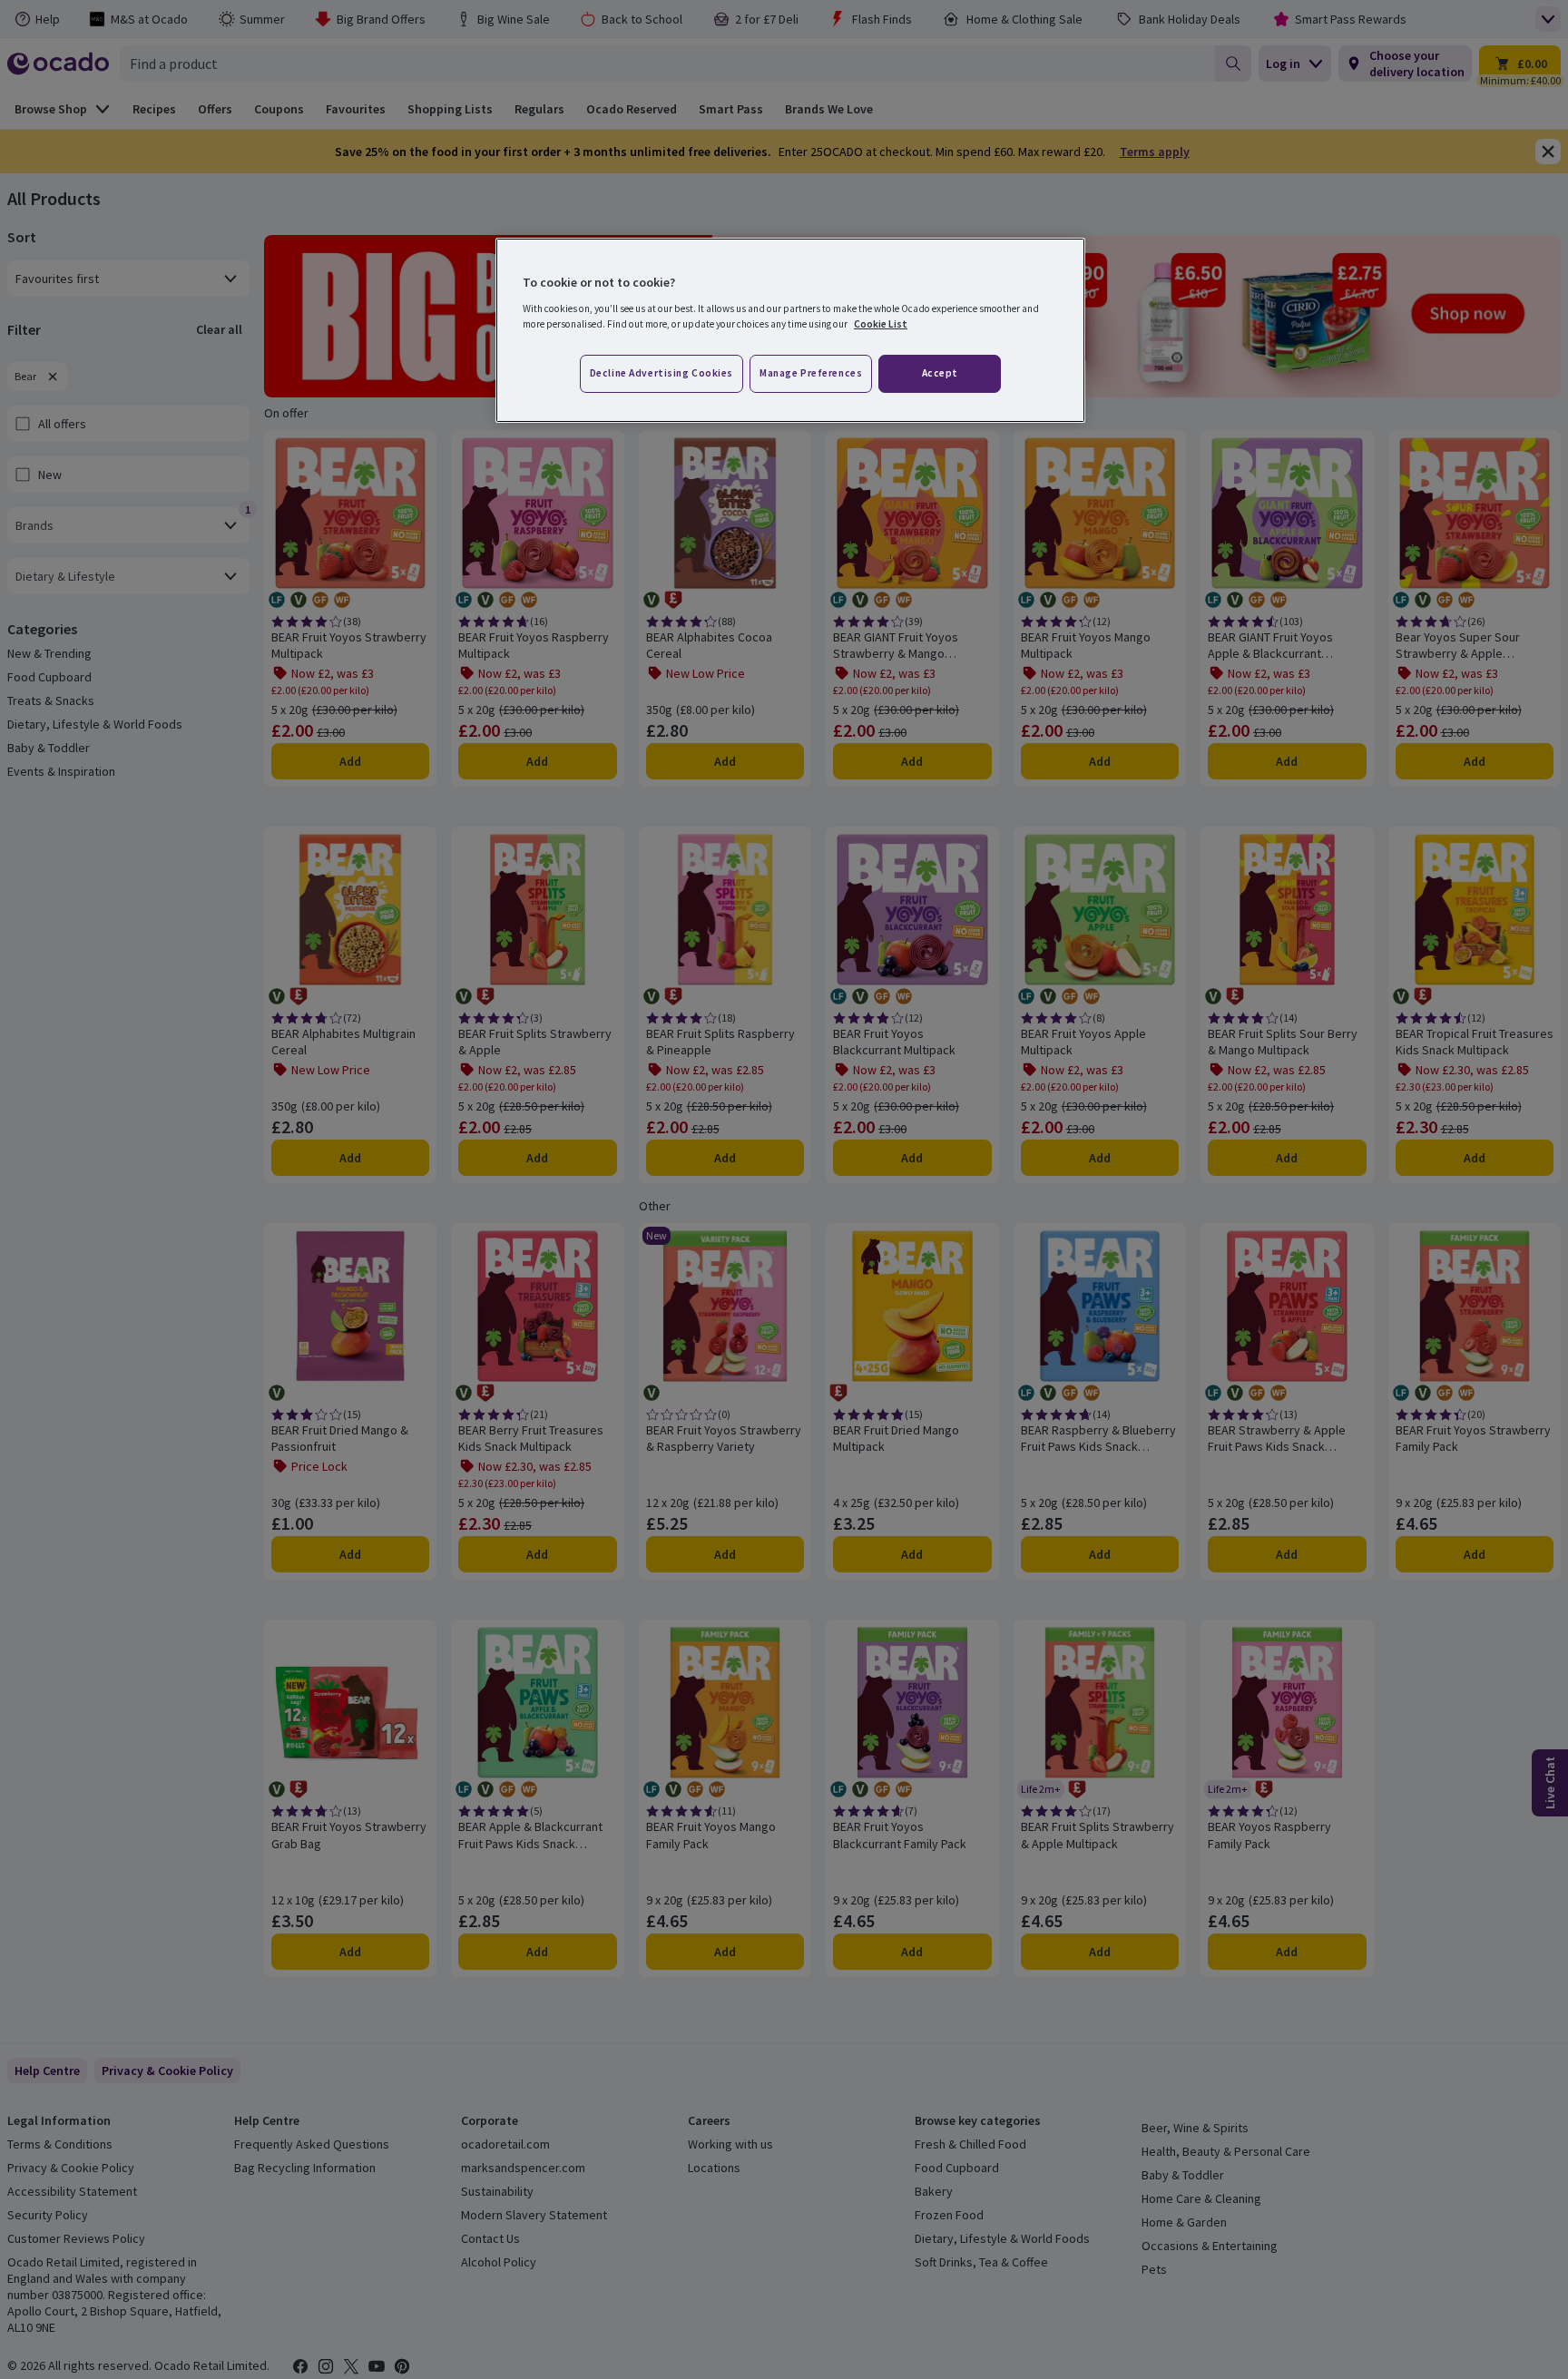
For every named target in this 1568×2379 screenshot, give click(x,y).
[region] (790, 330)
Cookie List (881, 324)
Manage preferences (811, 373)
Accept (940, 373)
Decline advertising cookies (661, 373)
